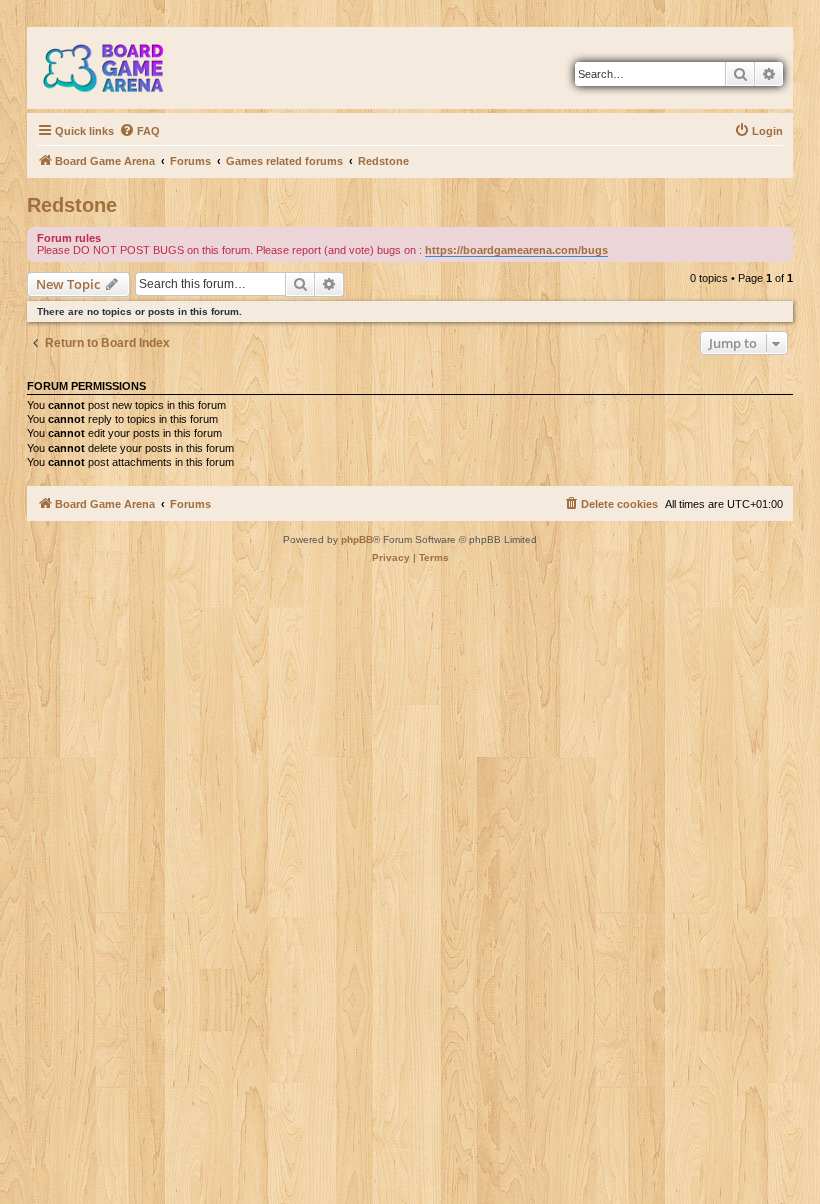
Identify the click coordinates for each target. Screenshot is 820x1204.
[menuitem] (139, 131)
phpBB (357, 539)
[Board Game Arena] (118, 68)
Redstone (72, 205)
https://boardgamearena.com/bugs (516, 250)
